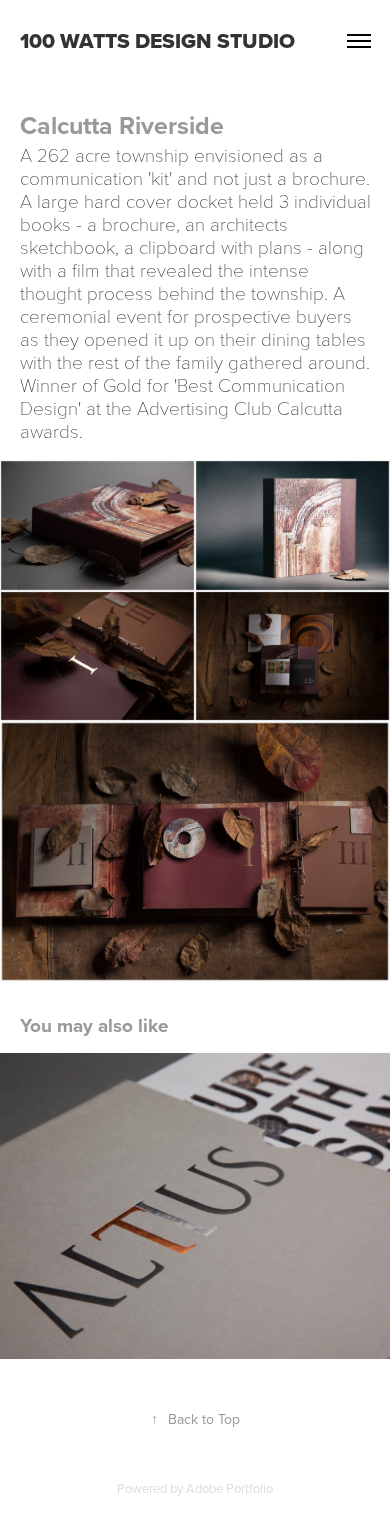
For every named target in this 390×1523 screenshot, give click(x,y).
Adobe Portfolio (229, 1488)
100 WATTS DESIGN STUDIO (157, 40)
